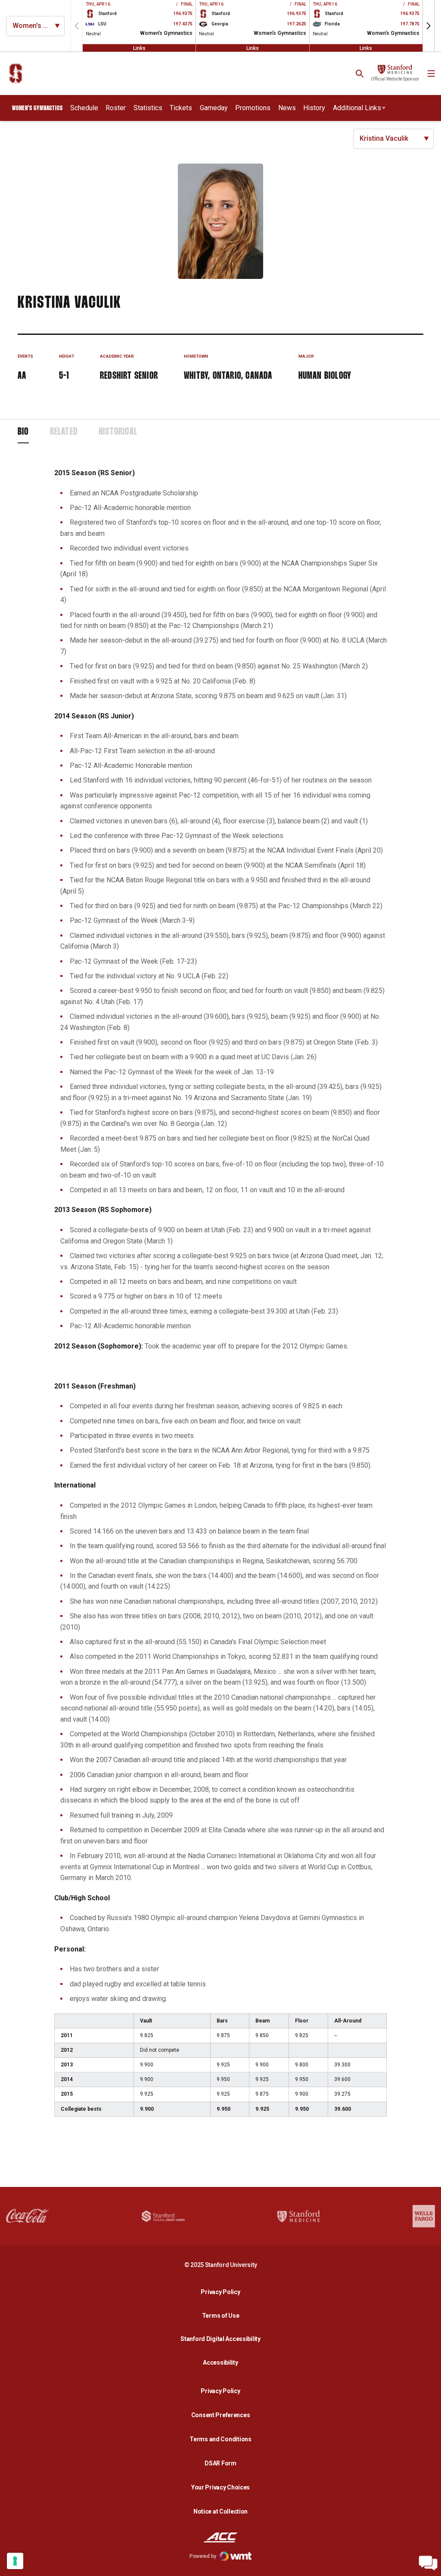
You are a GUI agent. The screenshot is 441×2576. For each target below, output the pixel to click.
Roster (116, 108)
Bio (23, 432)
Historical (118, 432)
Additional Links (357, 108)
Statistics (148, 108)
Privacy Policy (223, 2292)
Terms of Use (221, 2316)
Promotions (253, 108)
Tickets (181, 108)
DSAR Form (220, 2463)
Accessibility (223, 2362)
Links (139, 48)
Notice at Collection (220, 2511)
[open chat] (428, 2563)
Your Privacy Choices (220, 2487)
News (287, 108)
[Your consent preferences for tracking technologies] (15, 2561)
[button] (429, 26)
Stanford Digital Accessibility (223, 2339)
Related (64, 432)
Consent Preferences (221, 2415)
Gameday (214, 108)
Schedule (84, 108)
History (314, 108)
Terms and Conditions (220, 2439)
